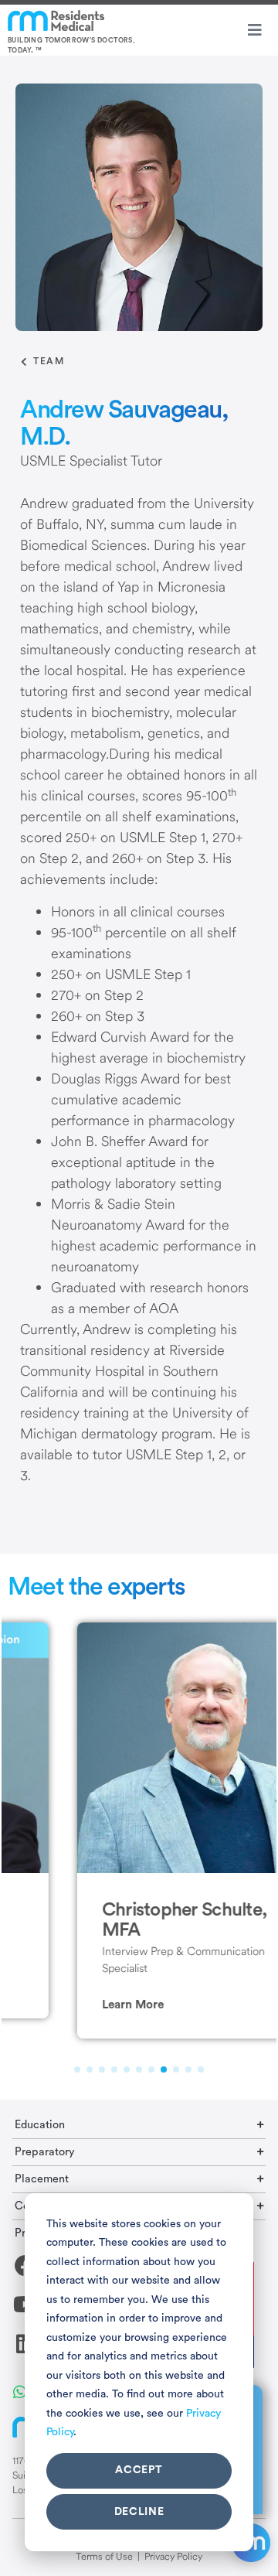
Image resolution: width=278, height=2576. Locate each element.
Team (49, 361)
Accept (139, 2470)
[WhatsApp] (20, 2391)
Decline (139, 2512)
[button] (71, 2005)
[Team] (25, 362)
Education (40, 2125)
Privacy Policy (173, 2556)
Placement (42, 2179)
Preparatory (45, 2152)
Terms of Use (104, 2556)
